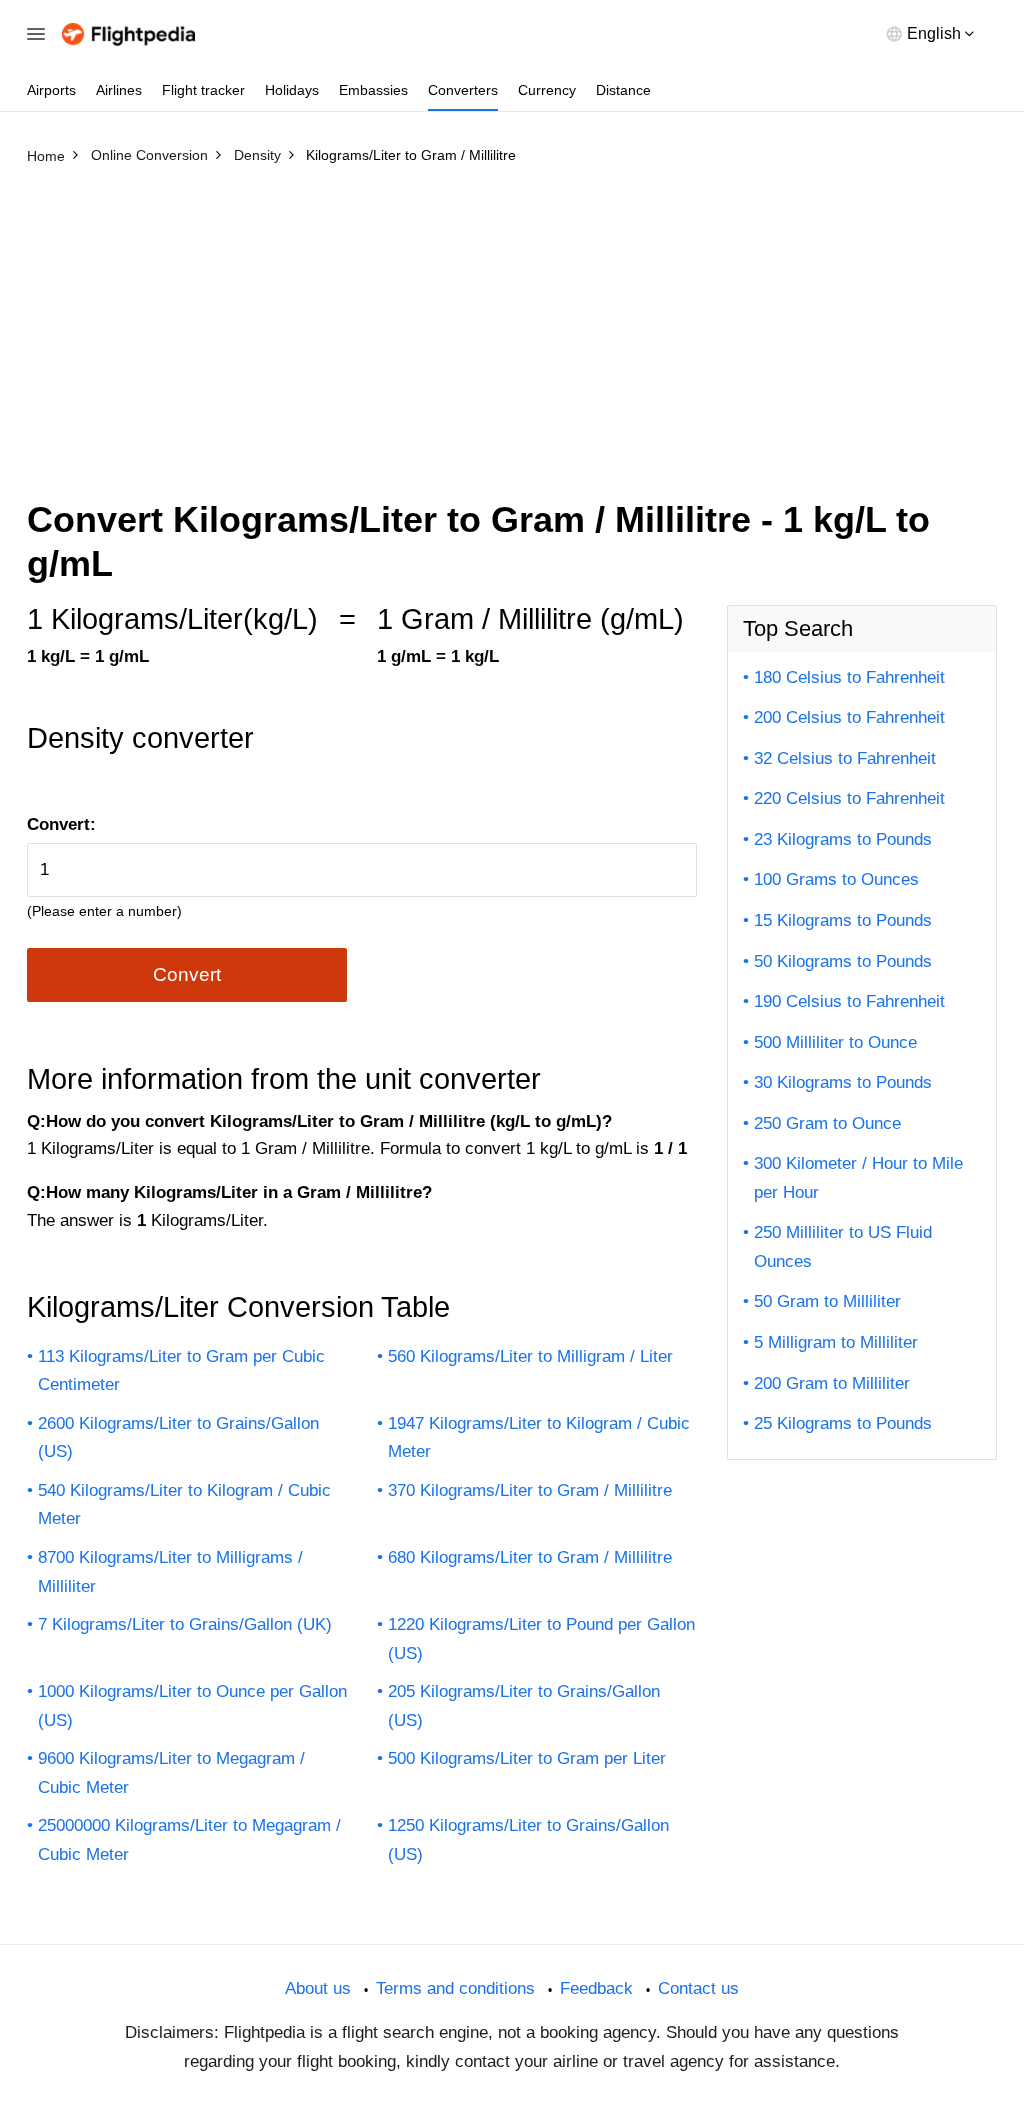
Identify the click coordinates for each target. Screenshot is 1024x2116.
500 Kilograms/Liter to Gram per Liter (527, 1758)
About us (318, 1988)
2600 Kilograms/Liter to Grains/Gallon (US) (178, 1438)
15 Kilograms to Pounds (843, 920)
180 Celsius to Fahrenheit (849, 677)
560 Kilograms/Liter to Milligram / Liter (530, 1356)
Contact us (698, 1988)
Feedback (596, 1988)
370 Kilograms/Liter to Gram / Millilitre (530, 1490)
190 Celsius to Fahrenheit (849, 1001)
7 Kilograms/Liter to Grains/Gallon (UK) (185, 1624)
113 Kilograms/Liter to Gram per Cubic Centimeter (181, 1371)
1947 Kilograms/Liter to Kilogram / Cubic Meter (539, 1438)
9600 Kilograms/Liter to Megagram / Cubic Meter (171, 1773)
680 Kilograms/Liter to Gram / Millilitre (530, 1557)
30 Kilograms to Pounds (843, 1082)
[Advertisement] (512, 323)
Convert (187, 974)
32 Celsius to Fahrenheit (845, 758)
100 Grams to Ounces (836, 879)
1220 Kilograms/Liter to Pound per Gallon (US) (541, 1639)
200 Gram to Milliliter (832, 1383)
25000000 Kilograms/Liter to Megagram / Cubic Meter (189, 1840)
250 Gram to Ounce (827, 1123)
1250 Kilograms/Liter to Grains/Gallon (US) (528, 1840)
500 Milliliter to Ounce (835, 1042)
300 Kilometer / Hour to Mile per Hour (858, 1178)
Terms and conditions (455, 1988)
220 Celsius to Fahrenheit (849, 798)
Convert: (61, 824)
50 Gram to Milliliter (827, 1301)
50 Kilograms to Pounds (843, 961)
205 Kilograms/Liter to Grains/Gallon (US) (524, 1706)
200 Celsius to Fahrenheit (849, 717)
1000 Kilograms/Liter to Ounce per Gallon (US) (192, 1706)
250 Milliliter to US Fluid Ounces (843, 1247)
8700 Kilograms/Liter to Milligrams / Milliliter (170, 1572)
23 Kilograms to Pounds (843, 839)
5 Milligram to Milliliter (836, 1342)
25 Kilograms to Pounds (843, 1423)
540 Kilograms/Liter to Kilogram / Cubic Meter (184, 1505)
